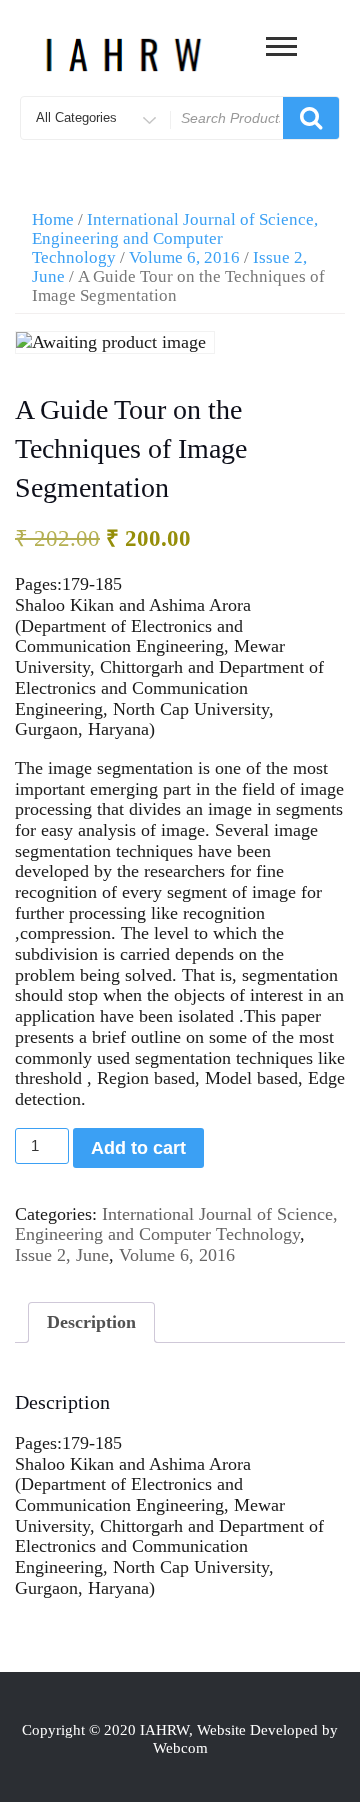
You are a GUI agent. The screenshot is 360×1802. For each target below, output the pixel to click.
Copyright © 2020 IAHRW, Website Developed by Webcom (180, 1738)
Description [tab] (91, 1322)
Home (53, 219)
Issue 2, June (62, 1255)
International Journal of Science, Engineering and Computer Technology (175, 238)
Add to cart (138, 1148)
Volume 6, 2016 (184, 257)
